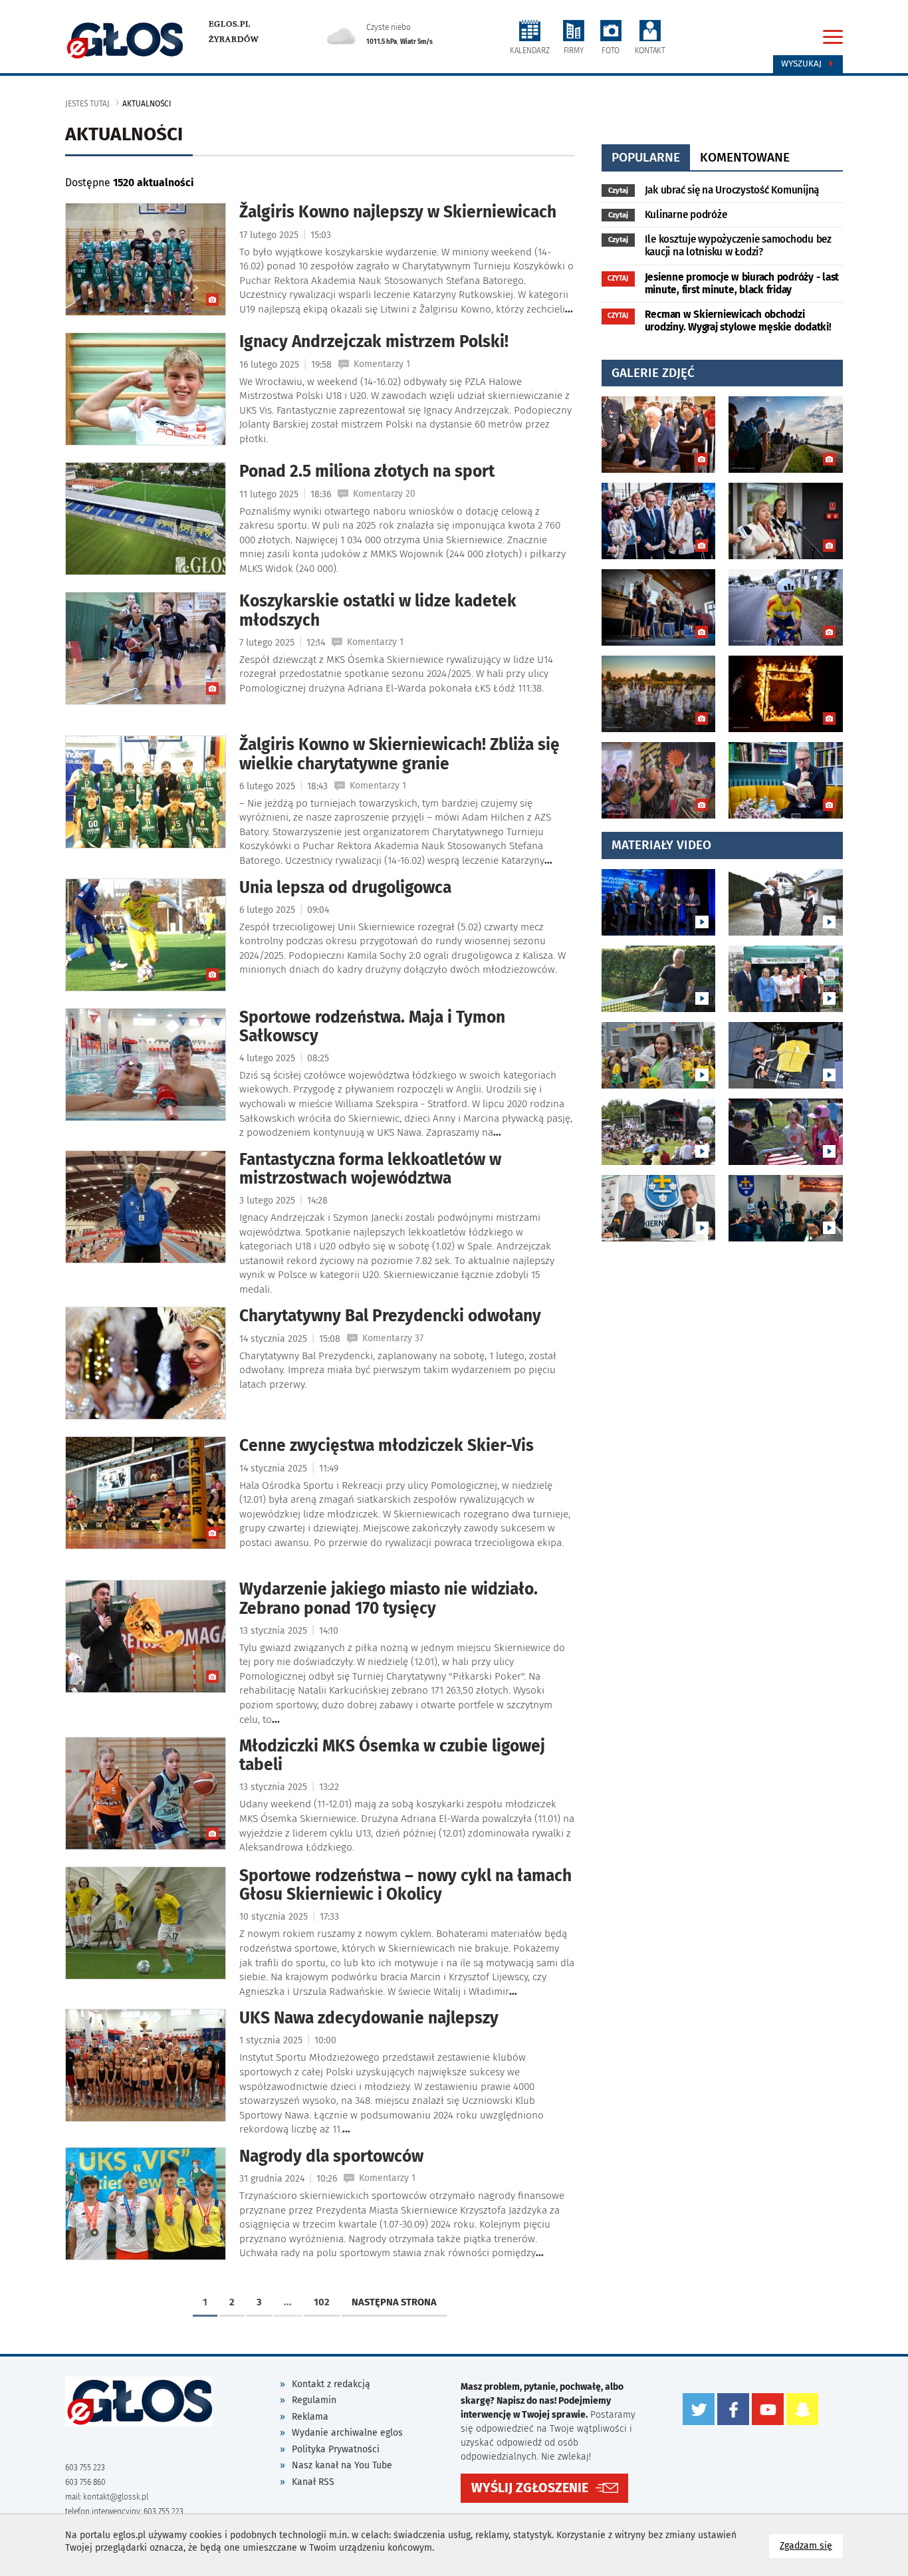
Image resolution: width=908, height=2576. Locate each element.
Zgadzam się (811, 2545)
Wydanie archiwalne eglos (347, 2433)
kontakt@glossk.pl (116, 2497)
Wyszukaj (803, 64)
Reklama (310, 2417)
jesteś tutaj (87, 104)
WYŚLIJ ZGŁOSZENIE (530, 2488)
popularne (646, 157)
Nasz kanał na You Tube (342, 2465)
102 (322, 2302)
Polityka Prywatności (336, 2449)
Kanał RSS (313, 2482)
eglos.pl (230, 24)
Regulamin (314, 2400)
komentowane (745, 157)
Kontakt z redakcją (331, 2384)
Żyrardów (234, 39)
